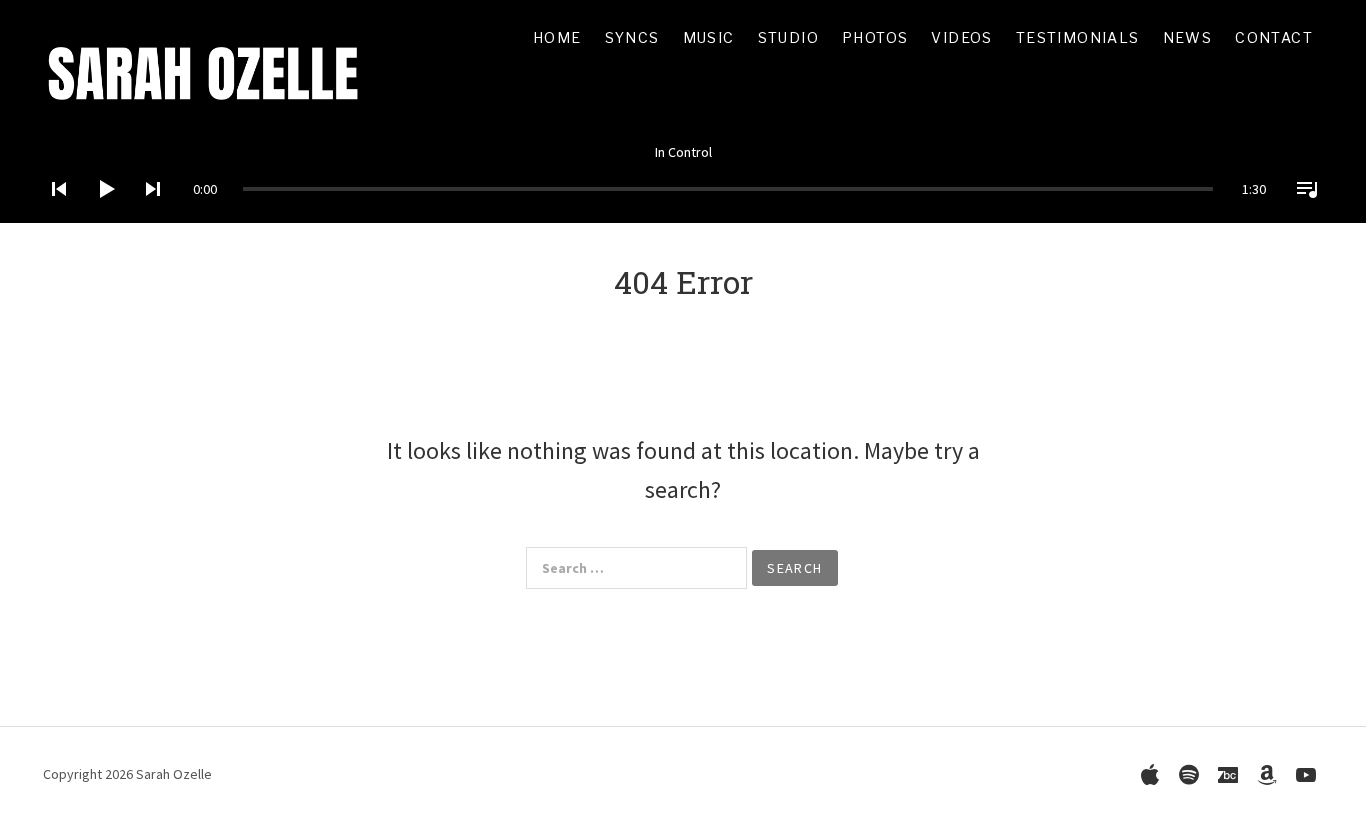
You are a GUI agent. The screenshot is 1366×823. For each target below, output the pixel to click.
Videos (961, 37)
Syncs (632, 37)
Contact (1274, 37)
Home (557, 37)
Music (709, 37)
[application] (683, 173)
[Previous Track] (53, 215)
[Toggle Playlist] (1301, 215)
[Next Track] (147, 215)
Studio (788, 37)
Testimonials (1078, 37)
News (1188, 37)
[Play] (100, 215)
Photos (875, 37)
